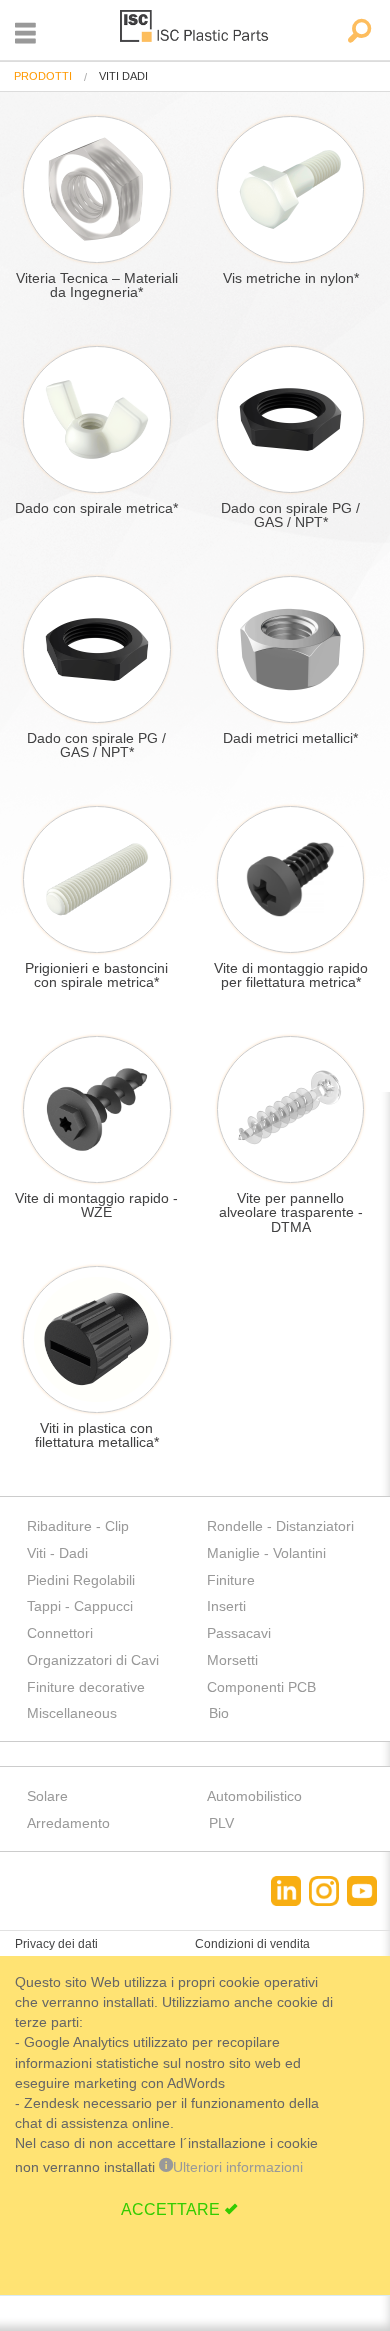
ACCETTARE (170, 2209)
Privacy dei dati (56, 1944)
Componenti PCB (261, 1687)
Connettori (60, 1633)
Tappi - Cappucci (80, 1606)
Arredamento (68, 1823)
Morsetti (232, 1660)
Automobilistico (254, 1796)
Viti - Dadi (57, 1553)
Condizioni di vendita (252, 1944)
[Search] (358, 32)
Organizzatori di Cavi (93, 1660)
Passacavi (239, 1633)
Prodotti (43, 76)
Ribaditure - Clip (78, 1526)
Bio (219, 1713)
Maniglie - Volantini (266, 1553)
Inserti (226, 1606)
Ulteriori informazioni (238, 2167)
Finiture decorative (86, 1687)
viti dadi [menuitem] (123, 76)
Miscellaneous (72, 1713)
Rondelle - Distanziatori (280, 1526)
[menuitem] (43, 76)
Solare (47, 1796)
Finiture (231, 1580)
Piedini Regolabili (81, 1580)
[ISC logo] (195, 29)
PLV (221, 1823)
